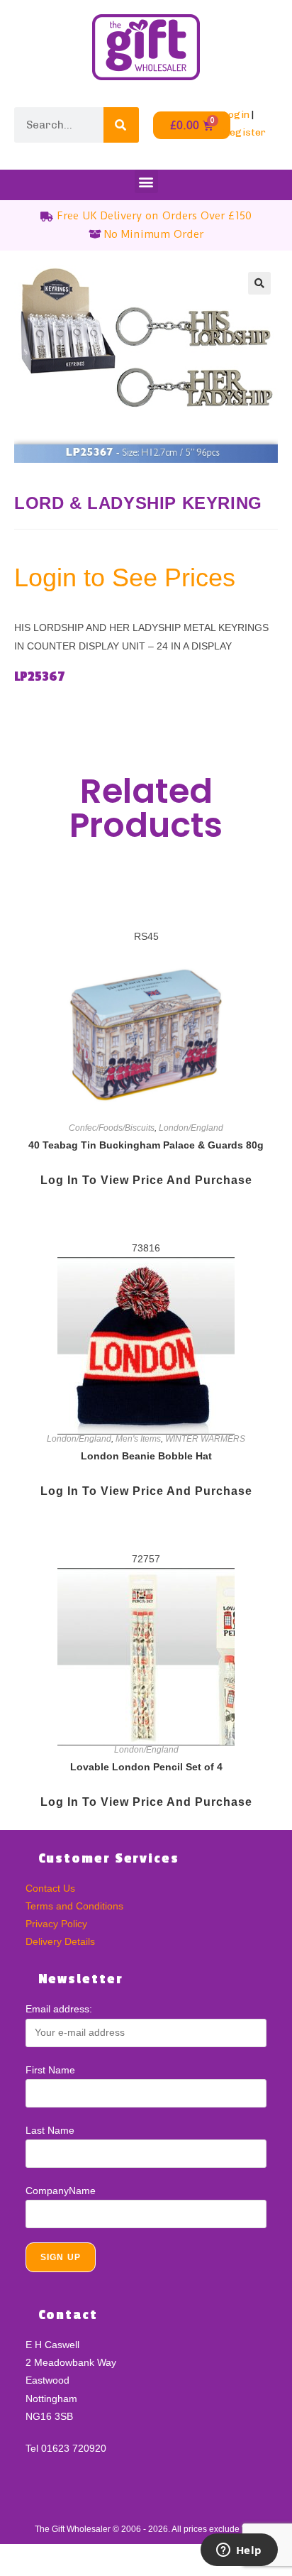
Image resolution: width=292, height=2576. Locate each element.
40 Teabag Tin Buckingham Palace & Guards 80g (146, 1145)
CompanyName (61, 2191)
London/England (191, 1128)
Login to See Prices (125, 577)
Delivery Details (60, 1941)
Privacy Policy (56, 1924)
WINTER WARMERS (205, 1439)
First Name (50, 2070)
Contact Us (50, 1888)
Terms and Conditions (74, 1906)
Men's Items (138, 1439)
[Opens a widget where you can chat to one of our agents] (239, 2551)
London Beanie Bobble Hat (146, 1456)
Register (244, 132)
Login (236, 115)
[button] (146, 181)
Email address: (59, 2009)
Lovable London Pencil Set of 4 (146, 1767)
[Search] (121, 125)
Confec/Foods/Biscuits (112, 1128)
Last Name (50, 2130)
